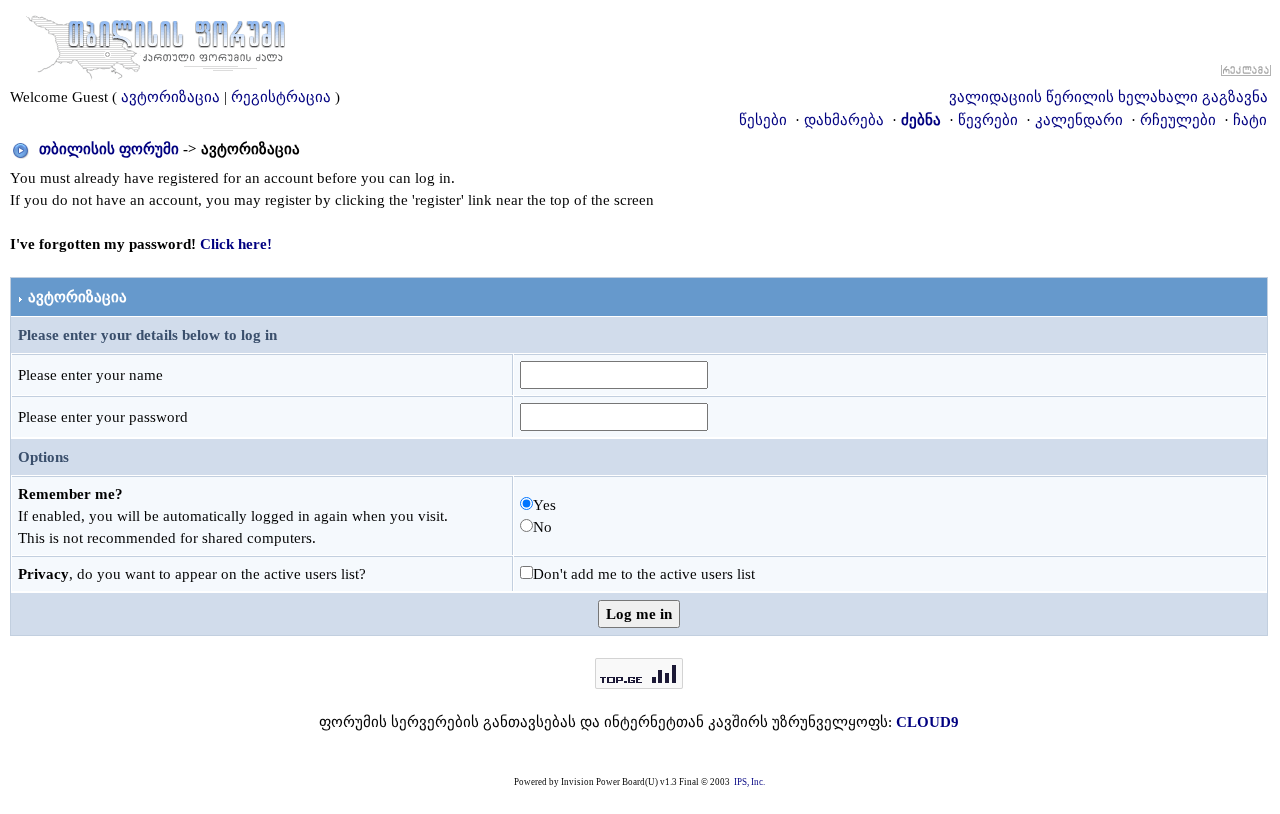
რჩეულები (1178, 120)
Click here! (236, 244)
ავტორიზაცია (170, 97)
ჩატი (1250, 120)
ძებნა (921, 120)
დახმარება (844, 120)
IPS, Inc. (749, 782)
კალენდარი (1079, 120)
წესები (763, 120)
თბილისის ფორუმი (109, 149)
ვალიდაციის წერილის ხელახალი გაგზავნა (1108, 97)
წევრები (988, 120)
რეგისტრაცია (281, 97)
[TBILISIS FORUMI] (156, 43)
